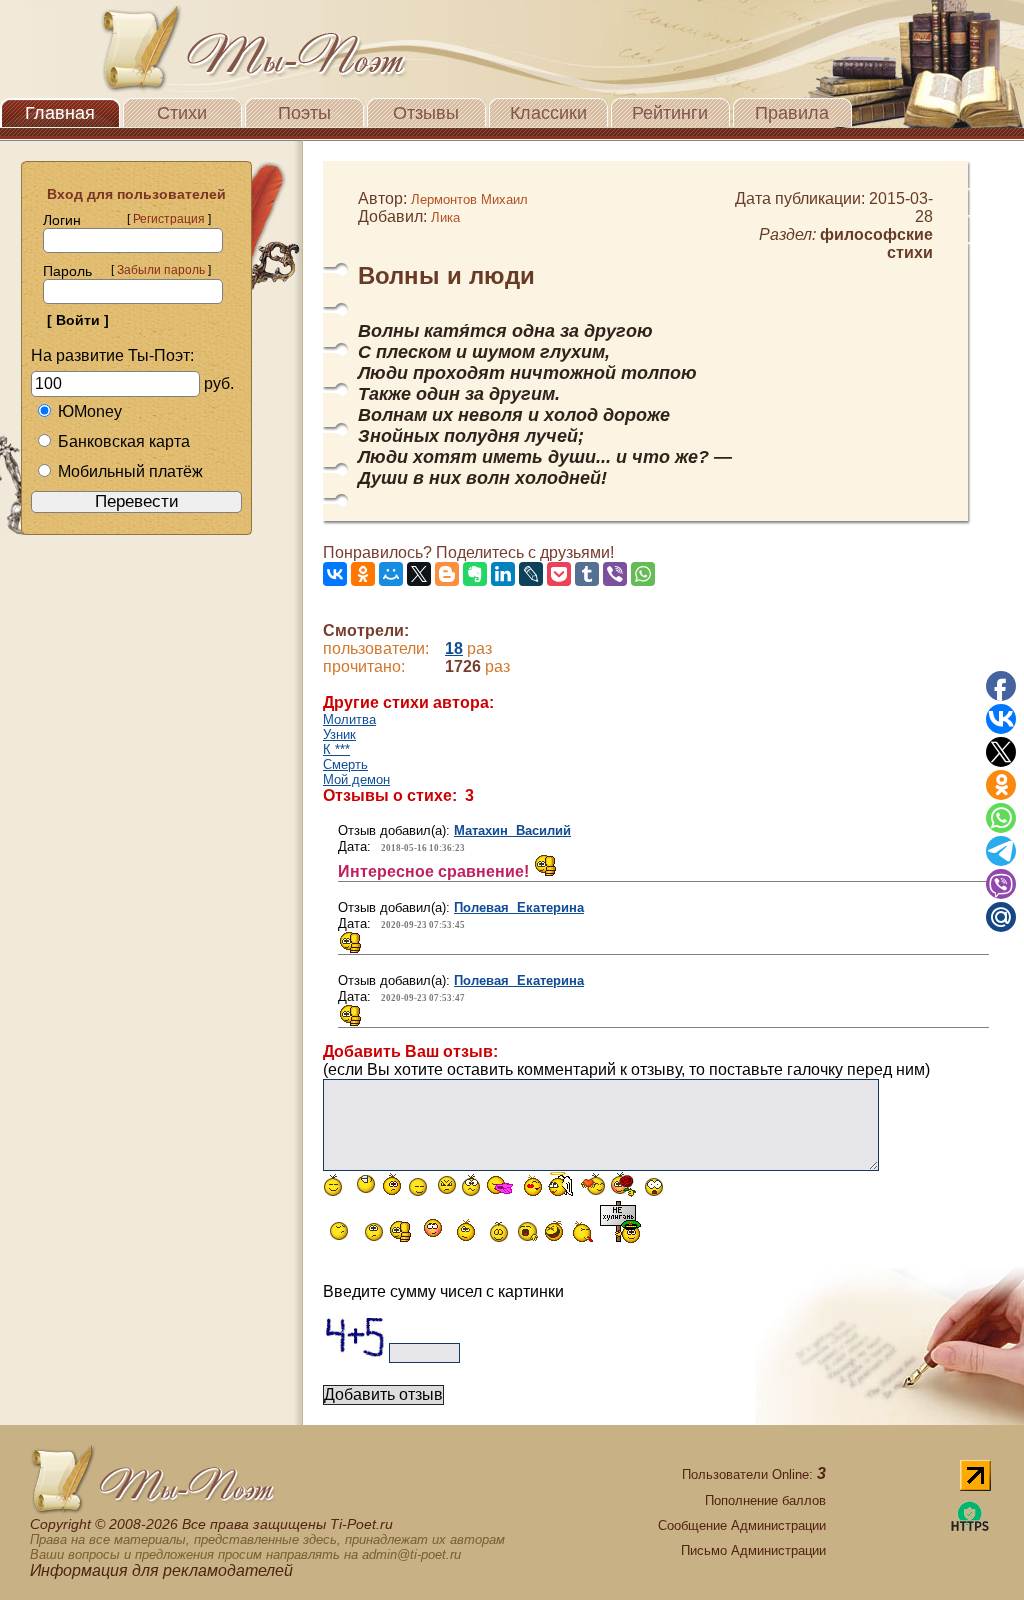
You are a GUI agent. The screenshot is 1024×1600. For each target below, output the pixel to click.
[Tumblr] (587, 574)
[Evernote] (475, 574)
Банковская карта (124, 441)
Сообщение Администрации (742, 1525)
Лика (445, 217)
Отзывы (426, 113)
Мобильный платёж (130, 471)
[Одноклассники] (363, 574)
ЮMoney (90, 411)
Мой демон (356, 779)
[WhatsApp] (643, 574)
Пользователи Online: (754, 1474)
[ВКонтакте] (335, 574)
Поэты (304, 113)
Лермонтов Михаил (469, 199)
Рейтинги (670, 113)
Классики (548, 113)
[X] (419, 574)
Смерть (345, 764)
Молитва (349, 719)
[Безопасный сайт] (970, 1527)
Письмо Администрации (753, 1550)
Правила (792, 113)
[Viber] (615, 574)
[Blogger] (447, 574)
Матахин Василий (512, 830)
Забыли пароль (161, 270)
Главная (60, 113)
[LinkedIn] (503, 574)
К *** (336, 749)
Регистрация (169, 219)
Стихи (182, 113)
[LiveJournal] (531, 574)
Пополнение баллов (765, 1500)
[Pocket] (559, 574)
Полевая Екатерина (519, 907)
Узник (339, 734)
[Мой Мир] (391, 574)
